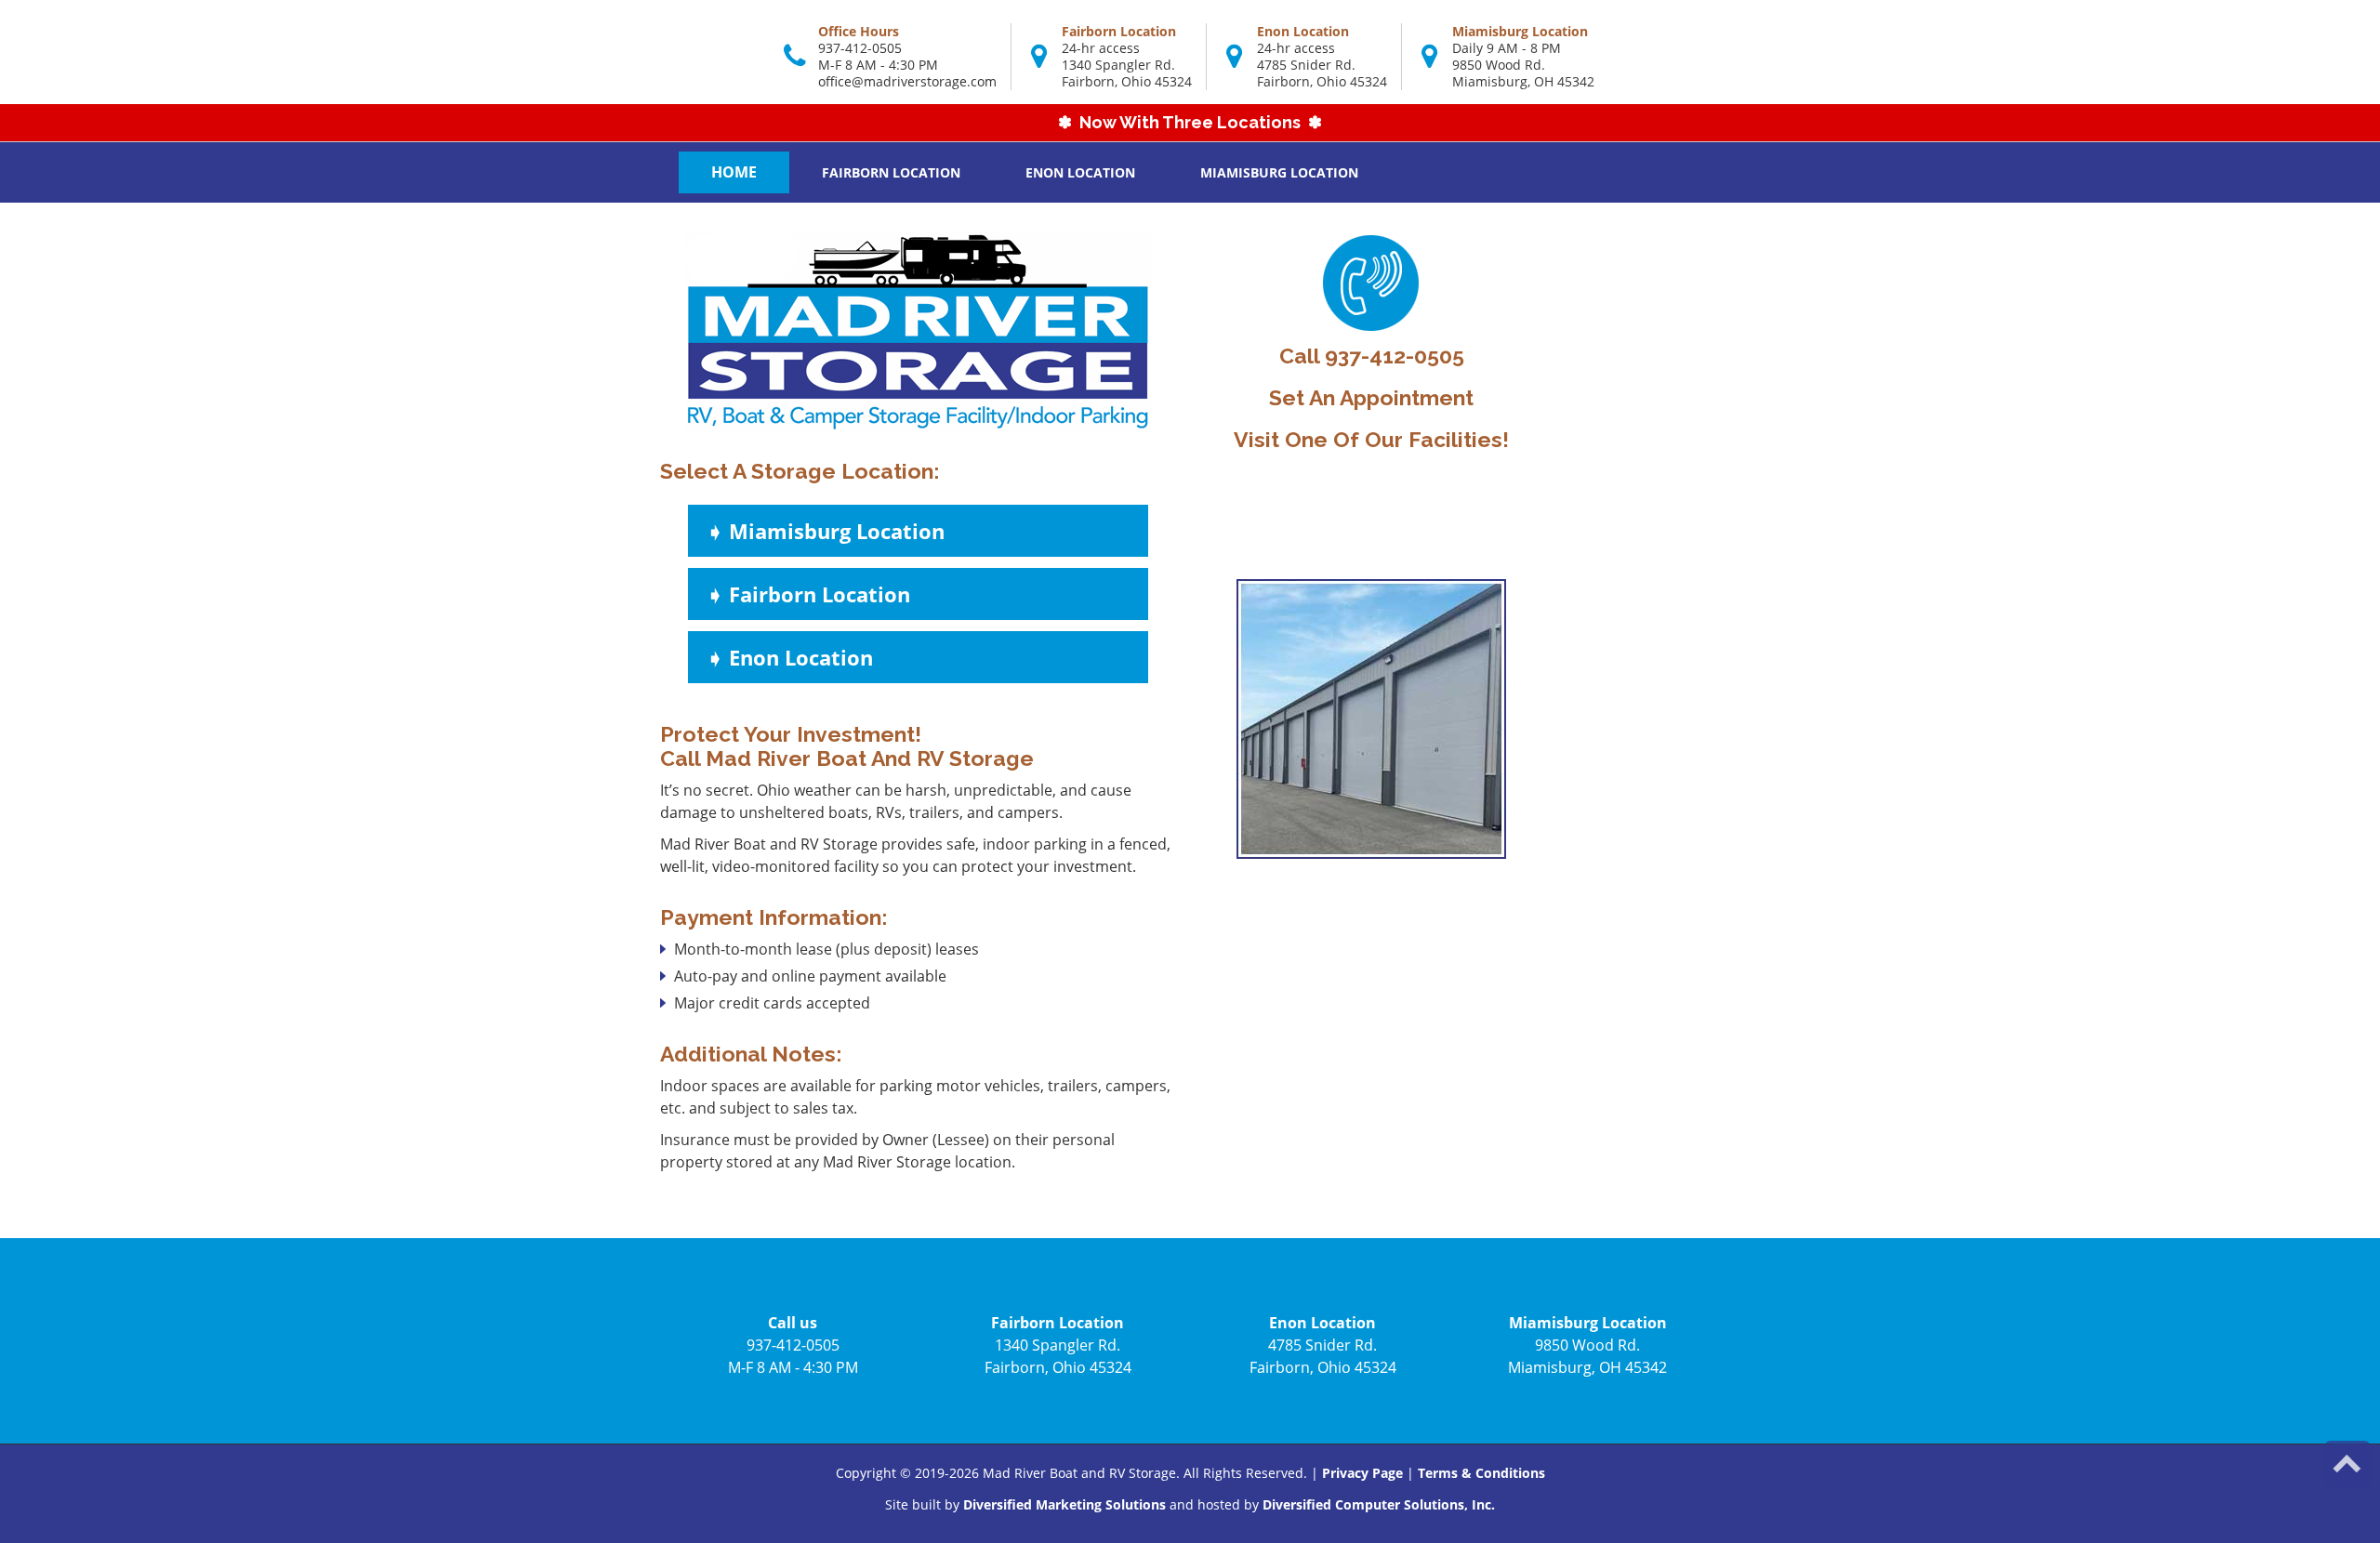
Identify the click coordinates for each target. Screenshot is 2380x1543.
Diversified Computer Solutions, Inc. (1379, 1504)
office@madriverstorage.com (907, 81)
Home (734, 172)
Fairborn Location (891, 172)
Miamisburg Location (1279, 172)
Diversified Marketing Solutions (1064, 1504)
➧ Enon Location (790, 657)
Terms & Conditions (1481, 1473)
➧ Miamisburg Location (826, 531)
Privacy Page (1362, 1473)
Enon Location (1080, 172)
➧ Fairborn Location (808, 594)
